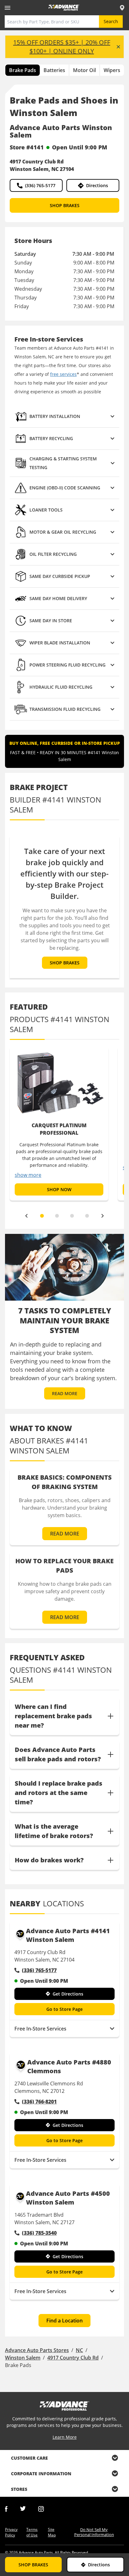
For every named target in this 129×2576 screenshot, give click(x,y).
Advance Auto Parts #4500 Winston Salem (68, 2198)
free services (63, 374)
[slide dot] (42, 1216)
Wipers (112, 70)
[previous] (26, 1216)
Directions (97, 185)
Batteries (54, 70)
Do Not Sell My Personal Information (94, 2532)
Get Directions (68, 1994)
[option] (59, 1123)
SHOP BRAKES (65, 205)
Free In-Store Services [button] (40, 2029)
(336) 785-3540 (39, 2233)
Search (111, 21)
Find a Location (64, 2321)
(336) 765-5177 (40, 185)
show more (28, 1175)
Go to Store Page (64, 2009)
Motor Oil (84, 70)
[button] (64, 417)
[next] (103, 1216)
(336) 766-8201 (39, 2102)
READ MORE (65, 1393)
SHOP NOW (59, 1189)
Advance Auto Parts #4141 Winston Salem (68, 1935)
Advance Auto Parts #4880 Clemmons (69, 2067)
